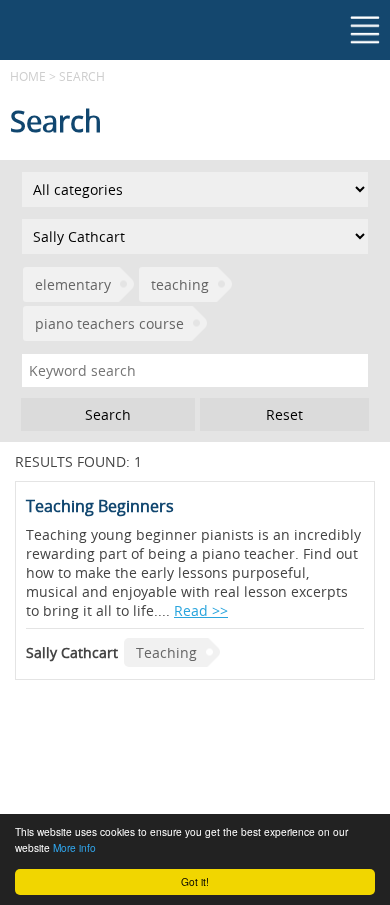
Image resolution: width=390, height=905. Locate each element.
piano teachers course (109, 323)
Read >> (201, 610)
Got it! (195, 881)
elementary (73, 284)
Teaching (166, 652)
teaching (180, 284)
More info (74, 847)
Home (28, 76)
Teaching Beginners (100, 506)
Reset (284, 414)
